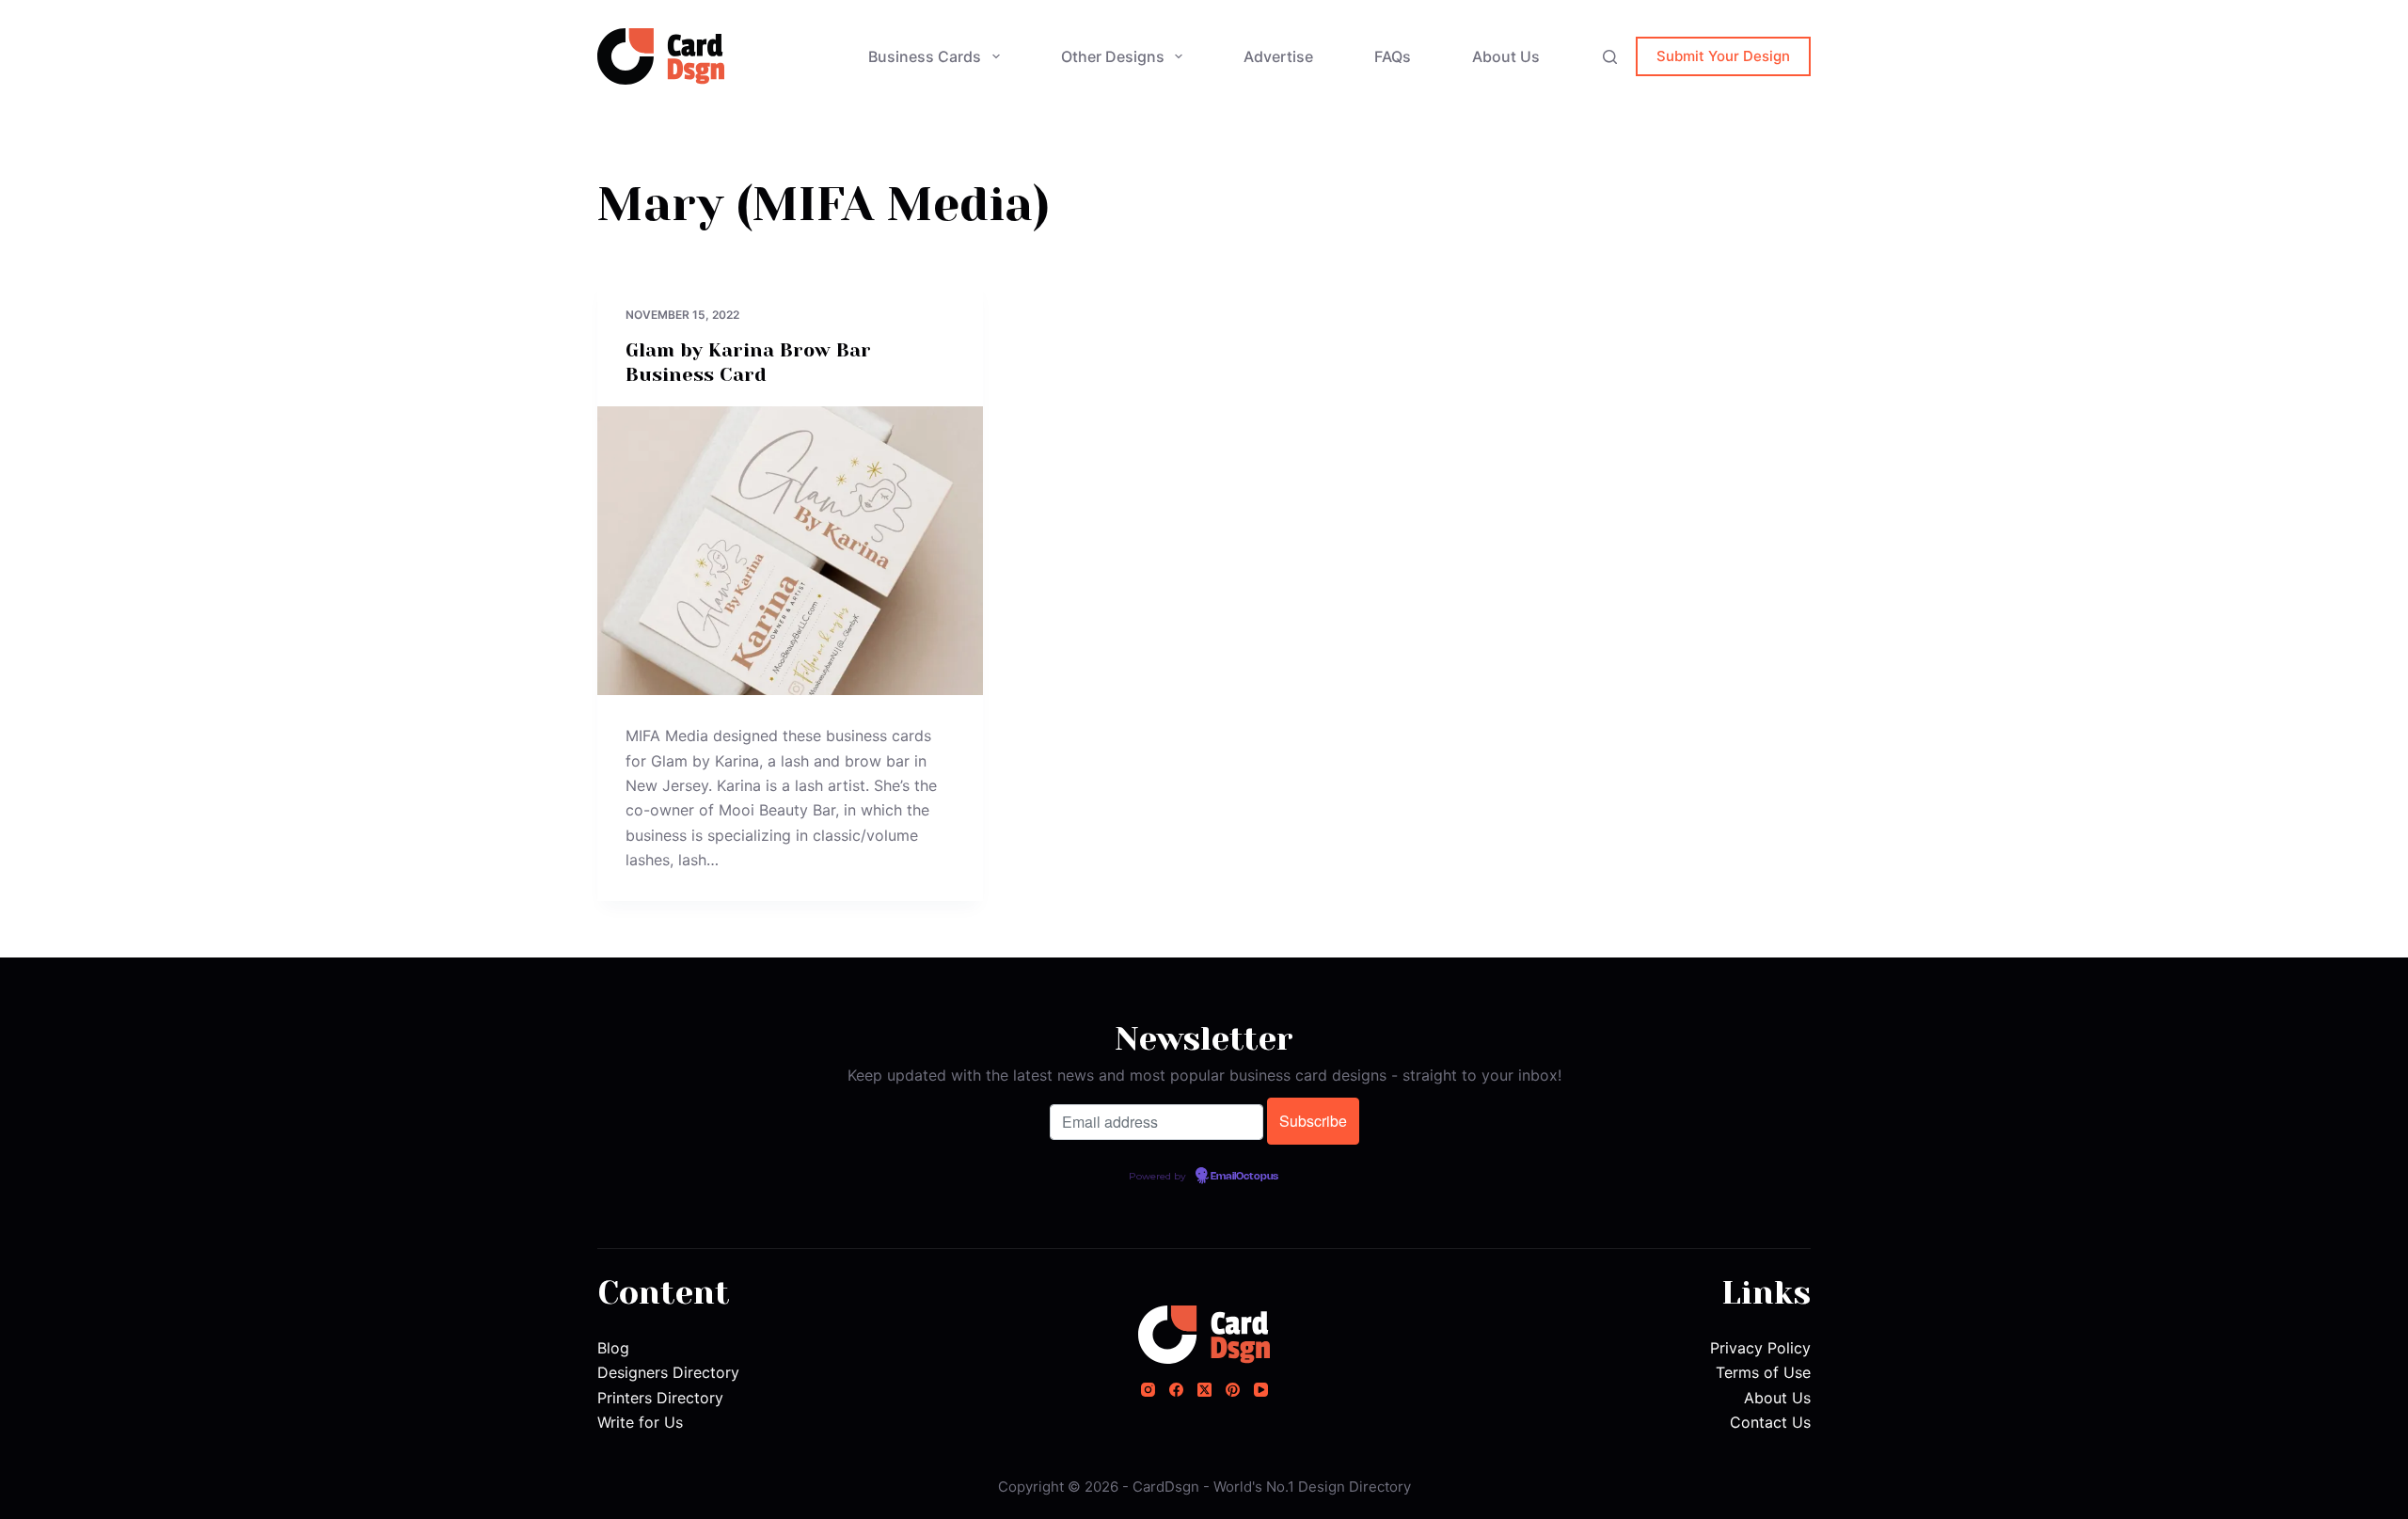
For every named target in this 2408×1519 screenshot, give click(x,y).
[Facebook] (1176, 1390)
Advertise (1278, 56)
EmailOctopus (1244, 1177)
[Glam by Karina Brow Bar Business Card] (790, 551)
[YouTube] (1261, 1390)
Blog (613, 1348)
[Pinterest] (1233, 1390)
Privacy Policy (1760, 1348)
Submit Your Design (1723, 56)
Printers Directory (660, 1398)
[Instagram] (1148, 1390)
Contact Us (1770, 1422)
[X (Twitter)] (1204, 1390)
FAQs (1393, 56)
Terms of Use (1763, 1372)
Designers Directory (668, 1372)
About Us (1506, 56)
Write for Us (640, 1422)
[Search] (1610, 57)
